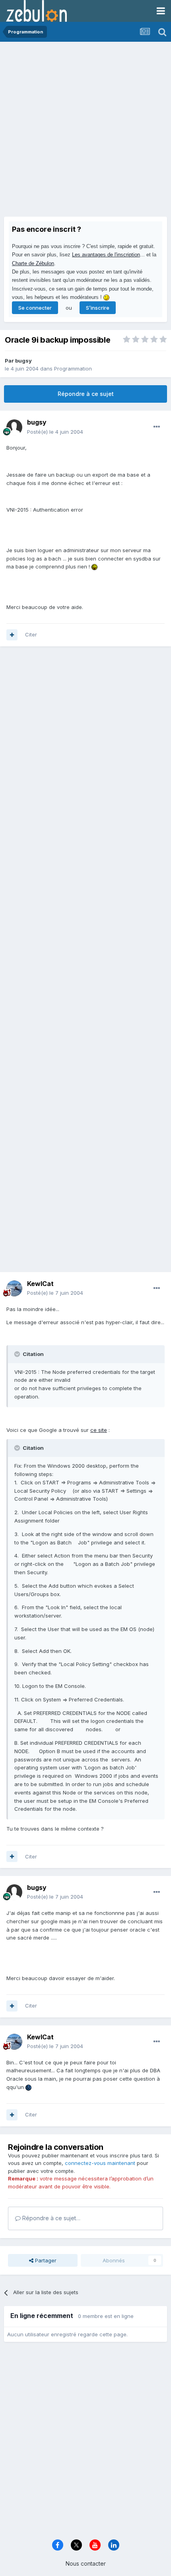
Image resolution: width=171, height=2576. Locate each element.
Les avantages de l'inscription (106, 255)
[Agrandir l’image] (94, 566)
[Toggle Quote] (18, 1354)
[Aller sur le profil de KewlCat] (14, 1288)
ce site (99, 1430)
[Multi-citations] (12, 635)
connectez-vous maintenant (100, 2163)
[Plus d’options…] (157, 427)
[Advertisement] (85, 131)
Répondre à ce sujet (86, 394)
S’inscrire (98, 308)
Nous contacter (86, 2563)
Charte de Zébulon (33, 263)
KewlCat (40, 1284)
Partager (45, 2260)
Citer (31, 634)
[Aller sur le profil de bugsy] (14, 427)
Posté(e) (55, 432)
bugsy (23, 361)
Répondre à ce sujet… (51, 2218)
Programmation (73, 369)
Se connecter (35, 308)
